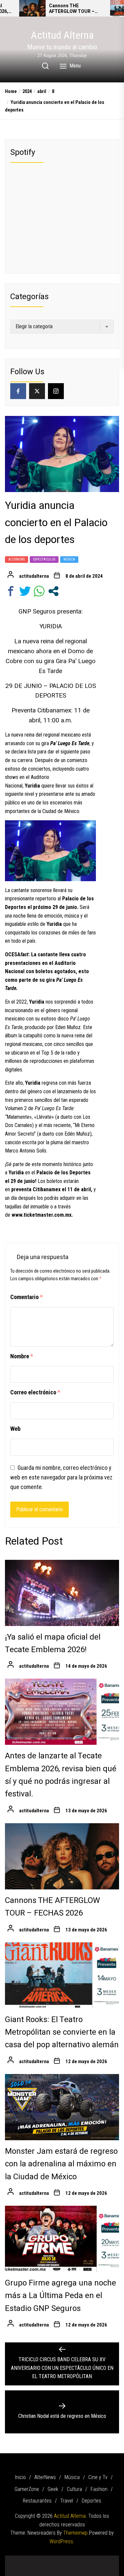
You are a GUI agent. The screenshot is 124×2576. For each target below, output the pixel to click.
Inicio (20, 2477)
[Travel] (107, 2559)
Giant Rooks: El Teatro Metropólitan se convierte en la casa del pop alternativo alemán (62, 2032)
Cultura (74, 2489)
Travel (67, 2501)
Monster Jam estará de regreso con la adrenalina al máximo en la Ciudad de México (61, 2164)
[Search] (45, 66)
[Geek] (67, 2559)
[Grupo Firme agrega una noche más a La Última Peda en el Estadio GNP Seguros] (62, 2239)
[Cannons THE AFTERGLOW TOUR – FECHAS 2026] (32, 8)
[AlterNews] (27, 2559)
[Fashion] (87, 2559)
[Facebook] (18, 391)
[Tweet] (25, 591)
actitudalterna (34, 576)
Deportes (91, 2501)
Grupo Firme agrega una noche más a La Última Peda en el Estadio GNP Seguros (61, 2296)
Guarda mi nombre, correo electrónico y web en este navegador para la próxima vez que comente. (61, 1477)
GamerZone (27, 2489)
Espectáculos (44, 559)
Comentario (26, 1297)
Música (69, 559)
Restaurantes (37, 2501)
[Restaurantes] (97, 2559)
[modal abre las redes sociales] (53, 591)
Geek (53, 2489)
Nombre (22, 1356)
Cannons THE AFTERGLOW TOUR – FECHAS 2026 (72, 9)
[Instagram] (56, 391)
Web (15, 1429)
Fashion (99, 2489)
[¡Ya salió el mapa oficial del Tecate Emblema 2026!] (62, 1593)
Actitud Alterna (62, 35)
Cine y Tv (98, 2477)
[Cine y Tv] (47, 2559)
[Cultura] (77, 2559)
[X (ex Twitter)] (37, 391)
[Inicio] (18, 2559)
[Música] (37, 2559)
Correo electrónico (35, 1392)
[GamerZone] (57, 2559)
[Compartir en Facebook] (11, 591)
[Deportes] (62, 2568)
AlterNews (17, 559)
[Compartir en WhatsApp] (39, 591)
